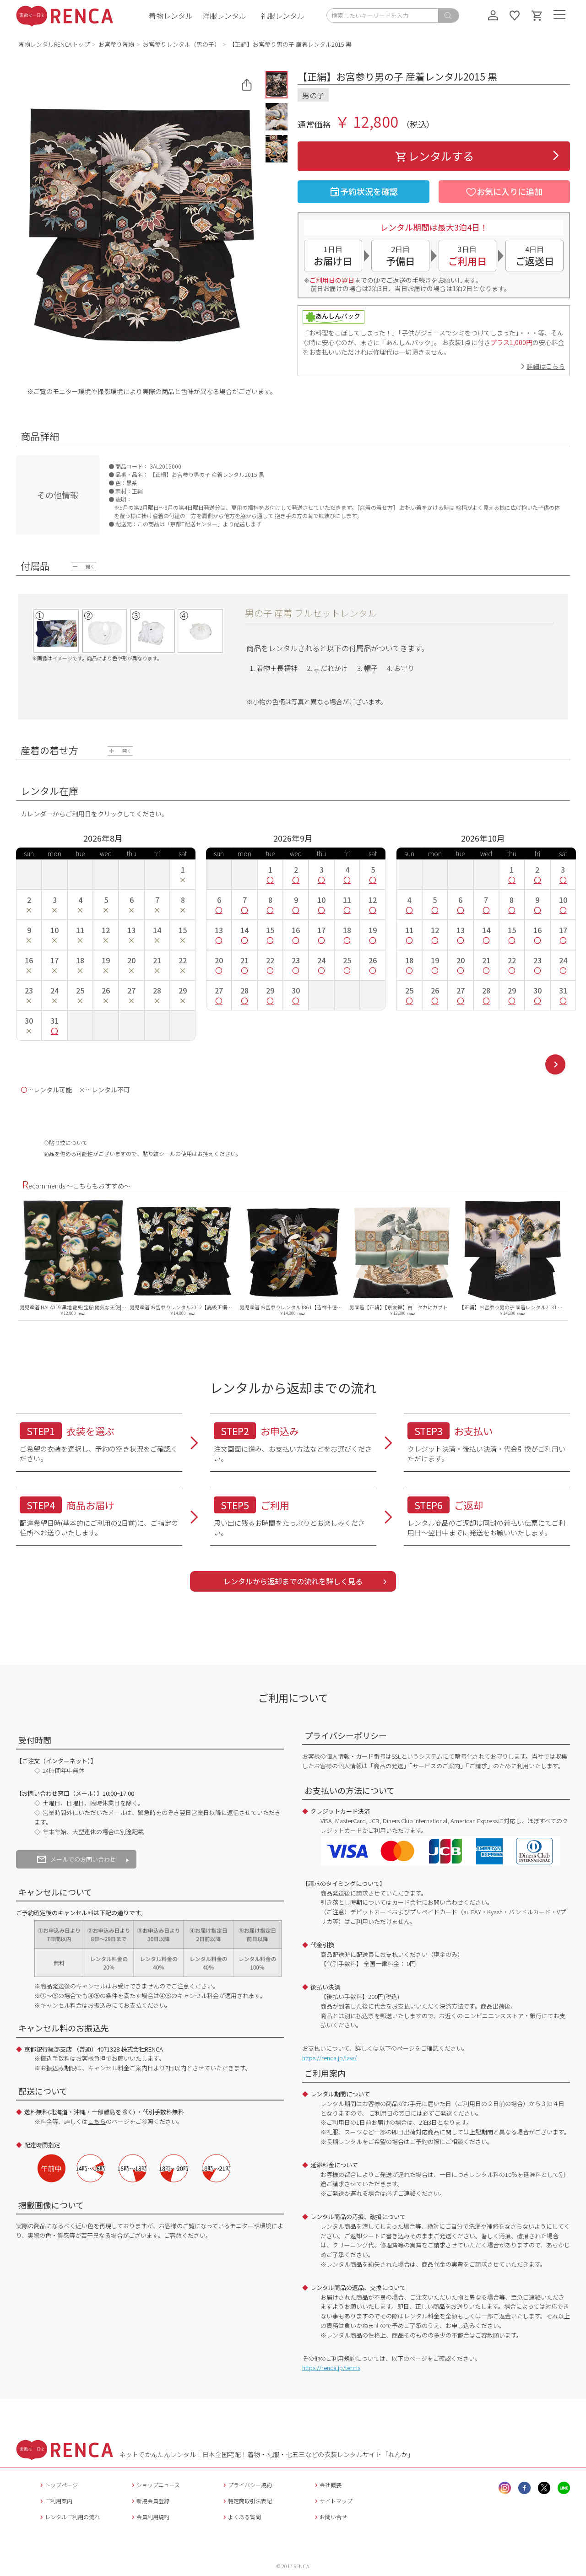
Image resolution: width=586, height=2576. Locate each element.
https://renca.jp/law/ (329, 2058)
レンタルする (441, 156)
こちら (97, 2121)
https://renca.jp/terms (331, 2368)
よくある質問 (244, 2517)
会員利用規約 (153, 2517)
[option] (73, 1256)
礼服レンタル (282, 16)
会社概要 (331, 2485)
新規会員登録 (153, 2501)
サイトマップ (336, 2501)
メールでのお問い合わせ (83, 1859)
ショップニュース (158, 2485)
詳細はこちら (546, 366)
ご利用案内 (59, 2501)
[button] (277, 85)
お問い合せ (333, 2517)
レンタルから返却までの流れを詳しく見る (293, 1581)
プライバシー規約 (250, 2485)
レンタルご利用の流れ (72, 2517)
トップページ (61, 2485)
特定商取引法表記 (250, 2501)
